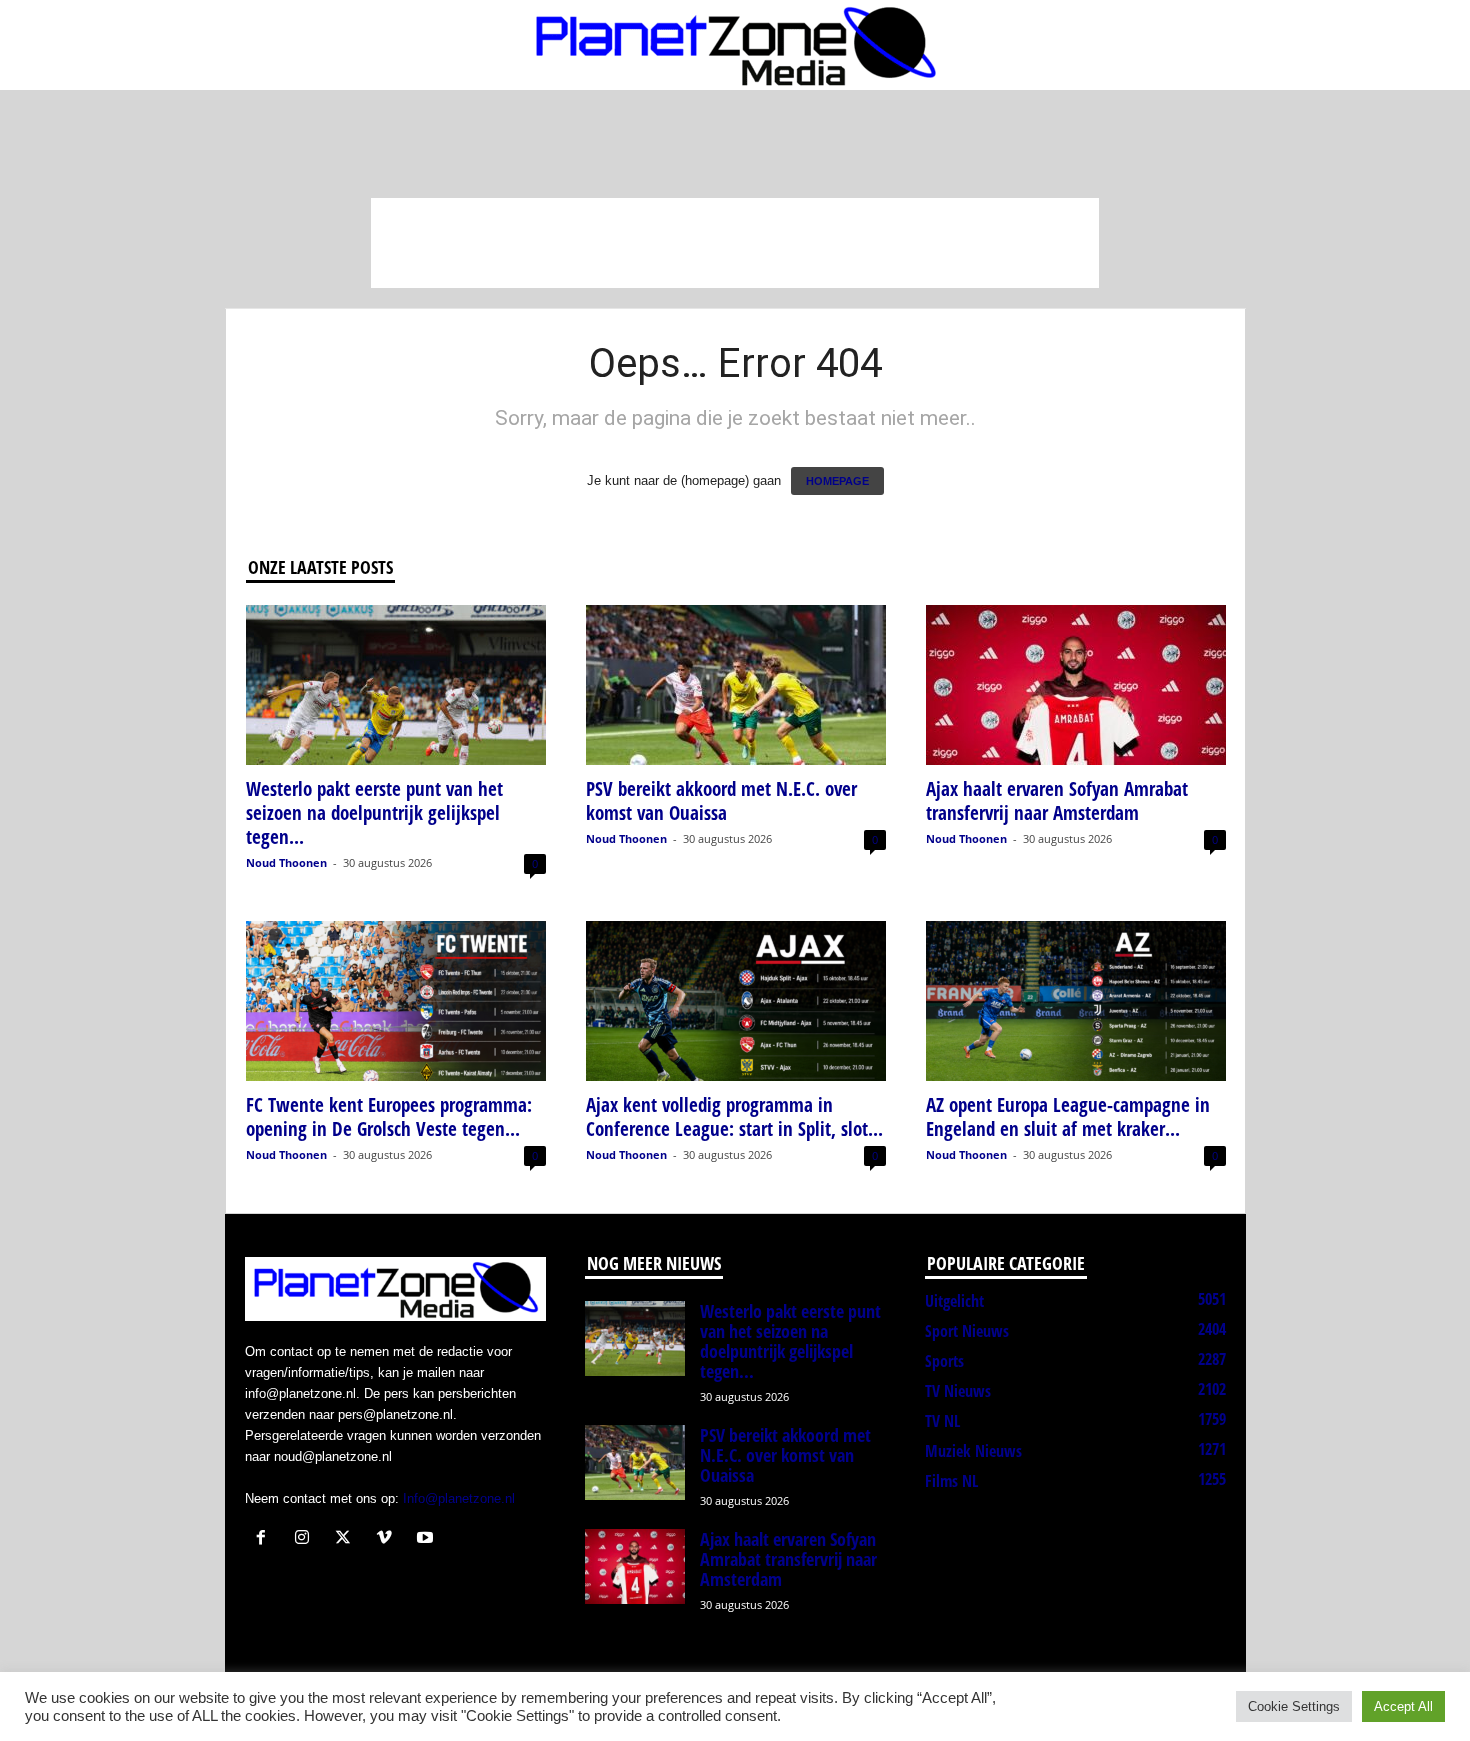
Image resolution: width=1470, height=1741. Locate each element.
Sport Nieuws (967, 1331)
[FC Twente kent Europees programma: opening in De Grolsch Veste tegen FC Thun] (396, 1001)
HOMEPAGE (837, 481)
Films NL (951, 1481)
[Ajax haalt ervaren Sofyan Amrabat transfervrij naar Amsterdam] (1076, 685)
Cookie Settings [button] (1294, 1706)
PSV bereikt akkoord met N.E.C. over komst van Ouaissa (721, 801)
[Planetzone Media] (735, 45)
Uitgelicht (954, 1301)
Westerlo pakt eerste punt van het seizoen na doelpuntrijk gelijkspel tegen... (374, 813)
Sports (944, 1361)
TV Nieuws (958, 1391)
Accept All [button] (1403, 1706)
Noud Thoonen (286, 862)
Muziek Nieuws (973, 1451)
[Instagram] (306, 1539)
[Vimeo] (388, 1539)
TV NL (942, 1421)
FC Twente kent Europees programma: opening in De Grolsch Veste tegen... (389, 1117)
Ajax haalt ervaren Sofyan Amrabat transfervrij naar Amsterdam (1057, 801)
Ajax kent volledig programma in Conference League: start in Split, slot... (734, 1117)
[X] (347, 1539)
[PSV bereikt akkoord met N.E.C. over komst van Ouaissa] (736, 685)
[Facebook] (265, 1539)
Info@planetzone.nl (459, 1498)
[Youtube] (427, 1539)
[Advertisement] (735, 243)
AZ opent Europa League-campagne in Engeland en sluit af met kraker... (1068, 1117)
